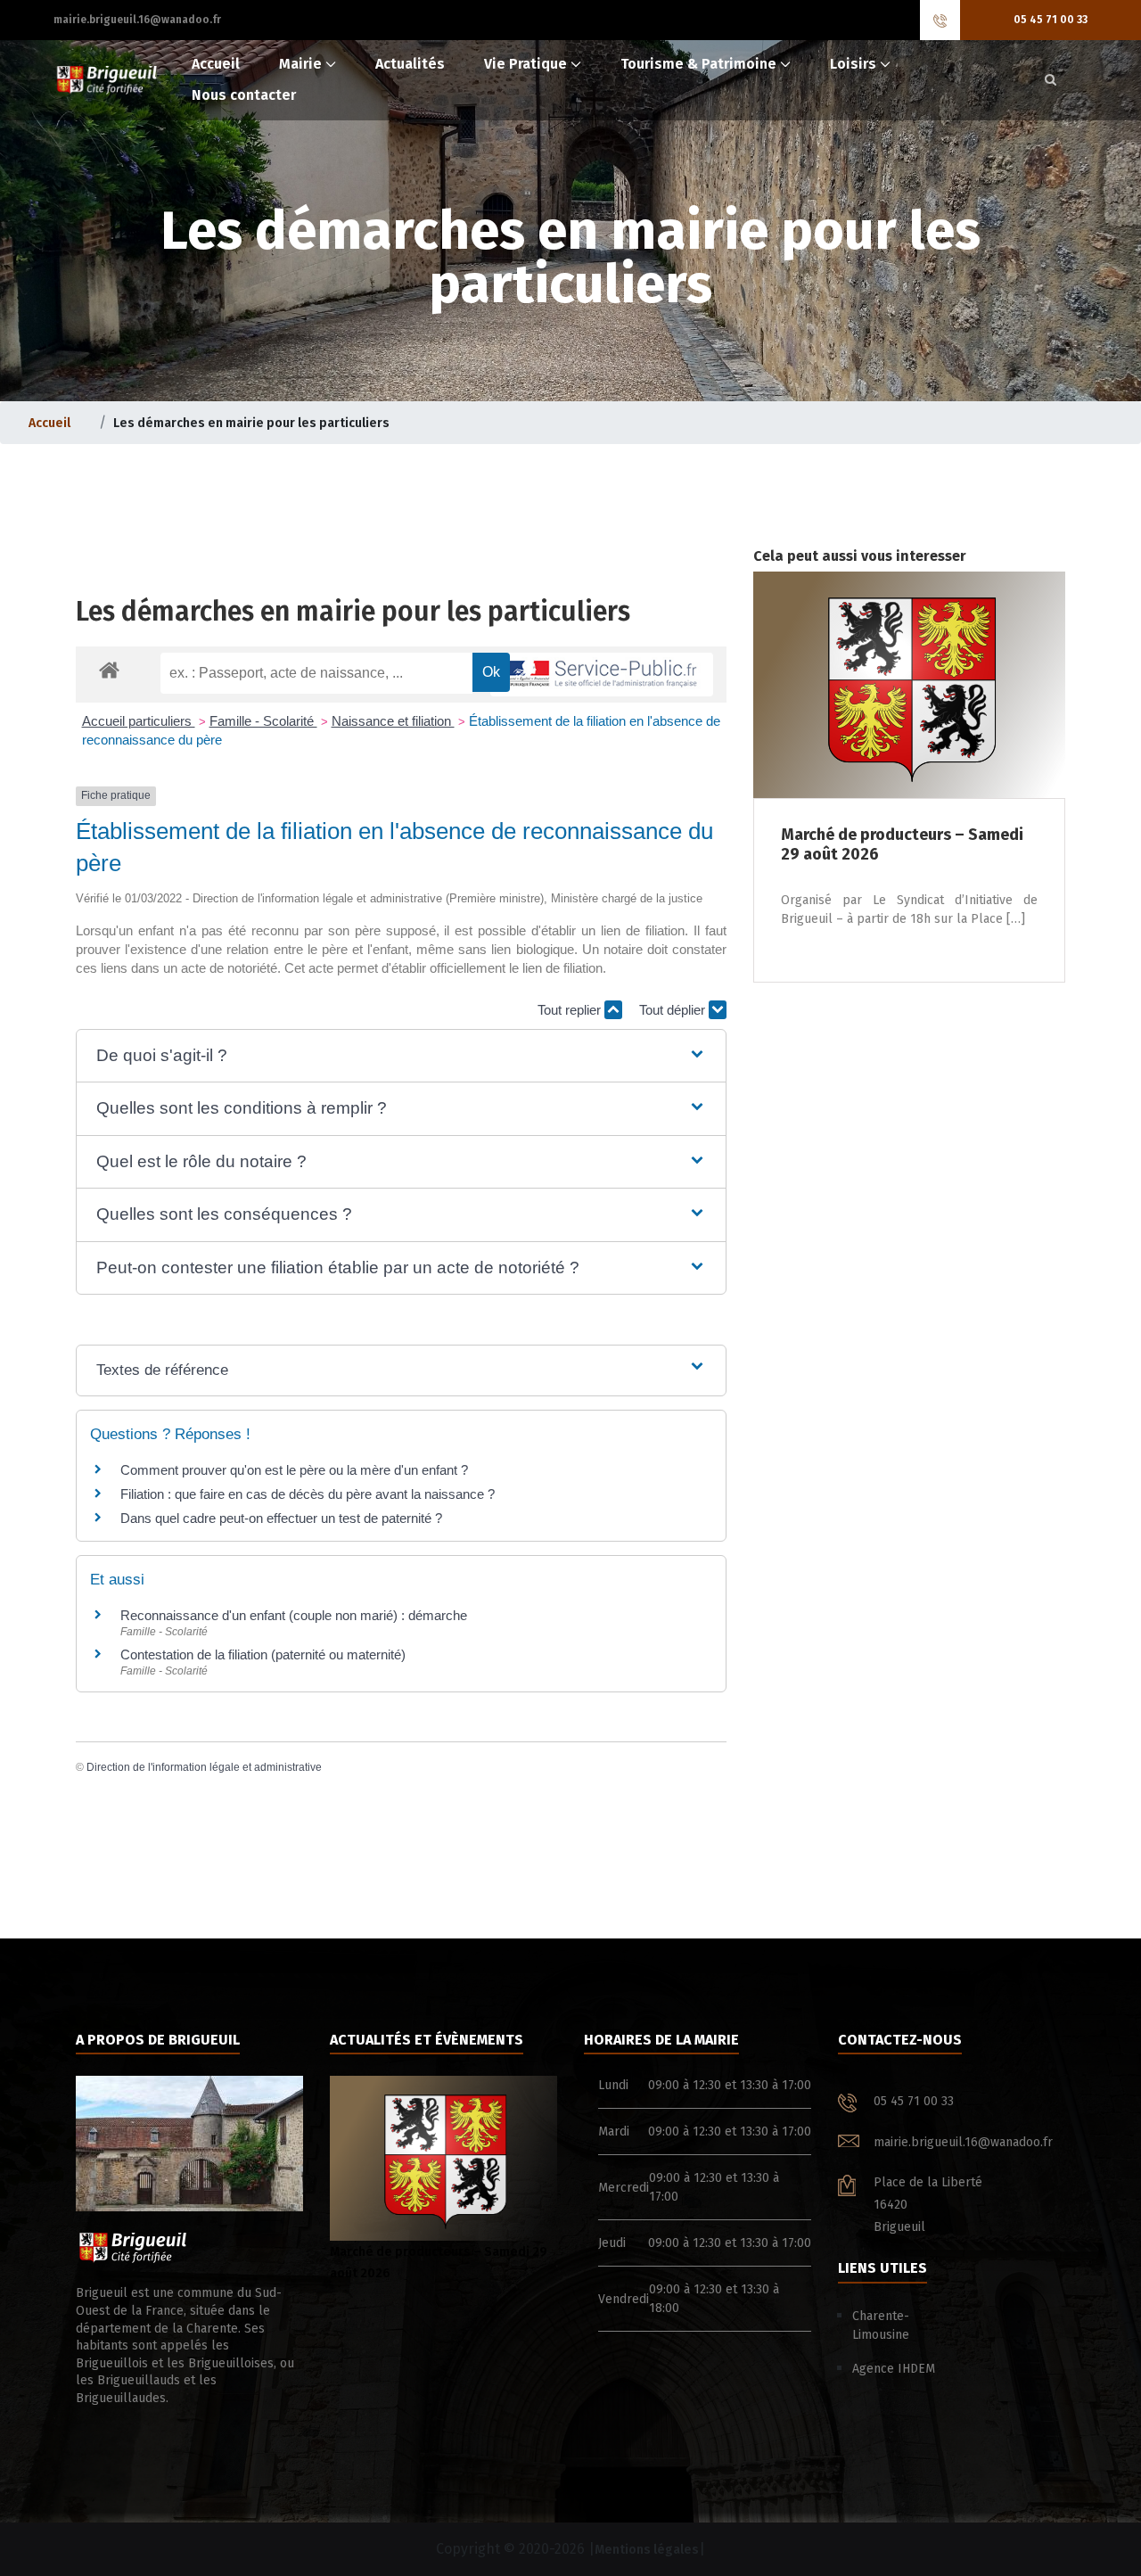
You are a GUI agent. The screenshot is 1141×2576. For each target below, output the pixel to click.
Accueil (216, 64)
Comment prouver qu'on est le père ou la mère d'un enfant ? (294, 1470)
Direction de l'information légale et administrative (204, 1767)
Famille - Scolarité (263, 721)
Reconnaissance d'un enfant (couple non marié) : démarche (294, 1615)
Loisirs (853, 64)
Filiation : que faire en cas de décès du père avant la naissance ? (308, 1494)
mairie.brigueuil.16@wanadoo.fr (137, 20)
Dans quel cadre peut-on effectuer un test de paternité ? (281, 1518)
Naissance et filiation (393, 721)
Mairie (300, 64)
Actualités (410, 64)
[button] (401, 1056)
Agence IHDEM (894, 2369)
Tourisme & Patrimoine (698, 64)
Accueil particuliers (139, 721)
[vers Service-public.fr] (602, 675)
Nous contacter (244, 95)
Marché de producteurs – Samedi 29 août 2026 (439, 2263)
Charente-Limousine (881, 2325)
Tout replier (571, 1010)
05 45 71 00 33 (1051, 20)
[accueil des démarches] (109, 669)
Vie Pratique (525, 64)
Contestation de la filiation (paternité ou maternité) (263, 1654)
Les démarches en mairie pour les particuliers (353, 612)
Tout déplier (674, 1010)
